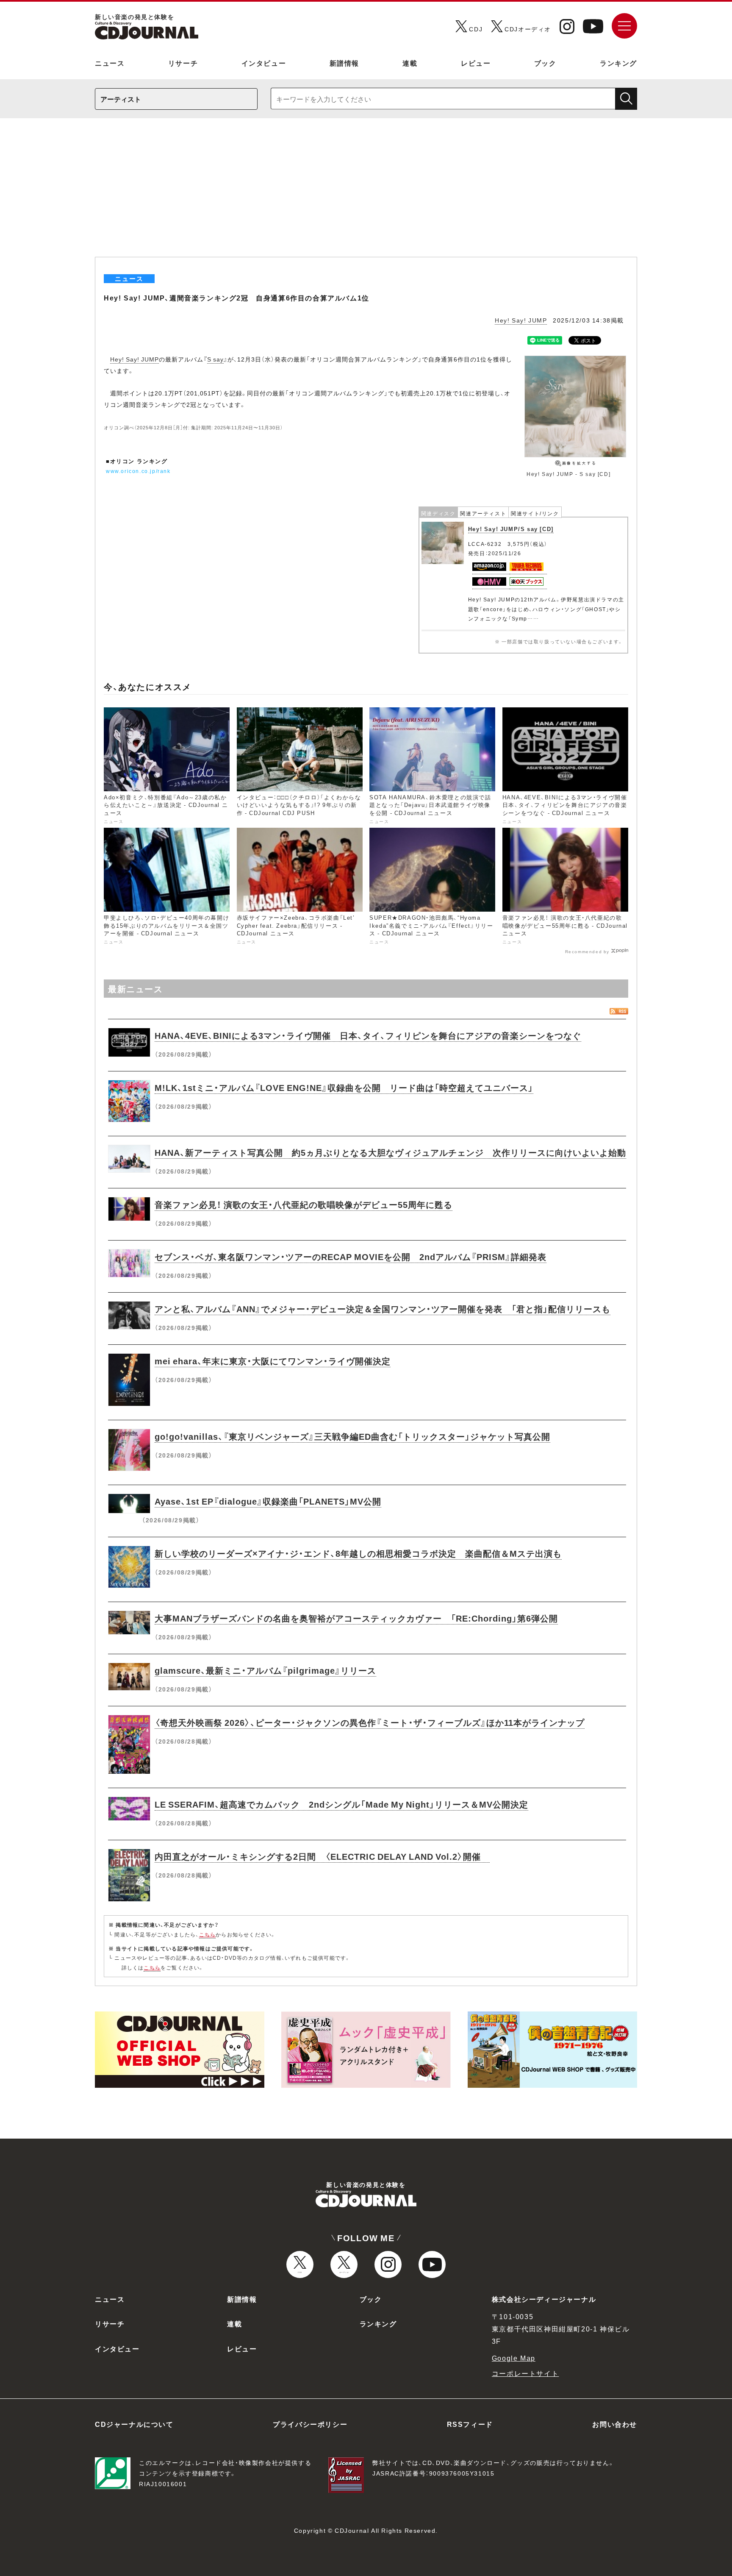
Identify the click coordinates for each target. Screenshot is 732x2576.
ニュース (110, 63)
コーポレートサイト (525, 2373)
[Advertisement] (366, 193)
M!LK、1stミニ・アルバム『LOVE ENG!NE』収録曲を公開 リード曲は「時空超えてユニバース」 (344, 1087)
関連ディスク (438, 513)
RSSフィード (470, 2424)
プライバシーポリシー (310, 2424)
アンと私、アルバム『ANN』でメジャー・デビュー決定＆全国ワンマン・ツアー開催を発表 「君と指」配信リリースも (383, 1309)
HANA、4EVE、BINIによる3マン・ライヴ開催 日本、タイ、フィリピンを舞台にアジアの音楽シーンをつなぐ (368, 1035)
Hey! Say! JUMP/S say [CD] (511, 529)
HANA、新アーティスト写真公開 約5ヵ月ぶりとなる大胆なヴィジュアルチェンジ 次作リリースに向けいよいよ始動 (390, 1152)
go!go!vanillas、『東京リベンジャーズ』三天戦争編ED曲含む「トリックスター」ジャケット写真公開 (352, 1436)
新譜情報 (344, 63)
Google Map (514, 2358)
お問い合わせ (615, 2424)
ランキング (618, 63)
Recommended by (587, 951)
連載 (410, 63)
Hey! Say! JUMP (521, 320)
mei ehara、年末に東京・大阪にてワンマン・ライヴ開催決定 (273, 1361)
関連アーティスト (483, 513)
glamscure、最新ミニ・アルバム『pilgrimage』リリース (265, 1670)
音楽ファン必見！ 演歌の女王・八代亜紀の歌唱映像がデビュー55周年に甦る (304, 1204)
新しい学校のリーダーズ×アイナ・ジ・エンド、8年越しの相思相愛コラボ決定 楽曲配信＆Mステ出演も (358, 1553)
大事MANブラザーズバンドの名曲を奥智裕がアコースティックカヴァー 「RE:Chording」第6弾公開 (356, 1618)
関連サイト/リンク (535, 513)
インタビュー (264, 63)
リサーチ (183, 63)
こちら (208, 1934)
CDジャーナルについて (134, 2424)
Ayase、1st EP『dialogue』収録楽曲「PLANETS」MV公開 (268, 1501)
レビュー (476, 63)
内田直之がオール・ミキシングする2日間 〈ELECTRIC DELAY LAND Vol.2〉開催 (322, 1856)
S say (215, 359)
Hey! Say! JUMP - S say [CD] (568, 474)
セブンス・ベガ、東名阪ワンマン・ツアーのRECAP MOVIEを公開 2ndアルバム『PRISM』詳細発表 (351, 1256)
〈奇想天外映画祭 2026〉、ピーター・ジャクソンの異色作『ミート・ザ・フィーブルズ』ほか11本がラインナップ (370, 1722)
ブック (545, 63)
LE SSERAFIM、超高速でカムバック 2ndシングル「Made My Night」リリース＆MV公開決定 (341, 1804)
